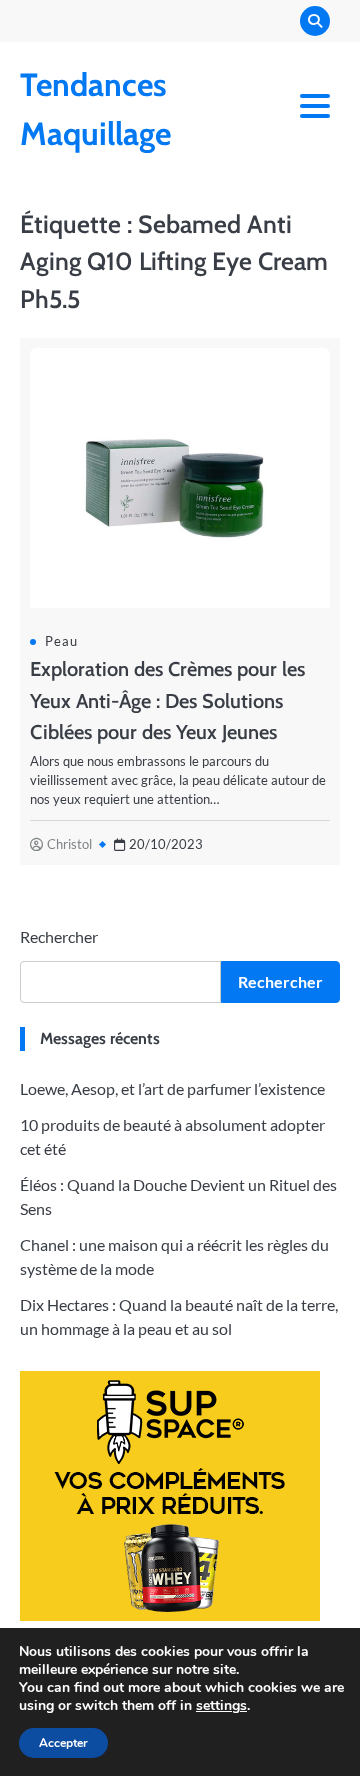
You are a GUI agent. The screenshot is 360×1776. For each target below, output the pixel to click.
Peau (61, 641)
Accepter (63, 1743)
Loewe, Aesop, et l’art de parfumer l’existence (172, 1088)
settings (221, 1706)
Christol (69, 844)
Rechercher (59, 936)
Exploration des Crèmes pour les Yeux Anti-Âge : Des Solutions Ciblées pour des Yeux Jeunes (167, 700)
